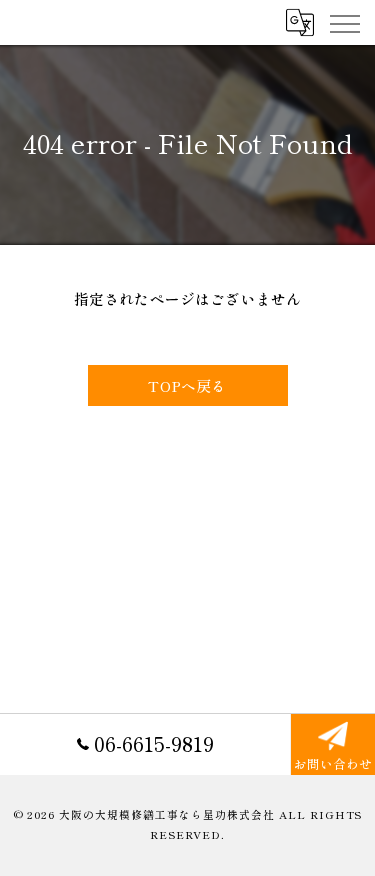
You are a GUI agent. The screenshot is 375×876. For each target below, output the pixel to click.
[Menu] (344, 22)
